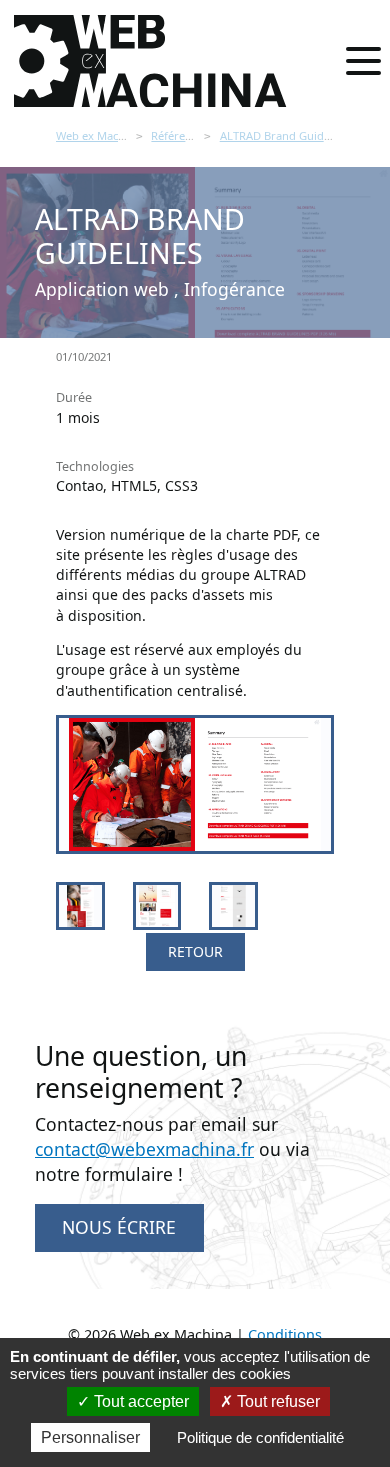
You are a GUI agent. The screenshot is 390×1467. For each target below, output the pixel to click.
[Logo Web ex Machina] (152, 61)
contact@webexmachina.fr (144, 1149)
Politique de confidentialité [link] (260, 1437)
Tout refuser (276, 1401)
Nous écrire (119, 1227)
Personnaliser (90, 1437)
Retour (195, 951)
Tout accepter (139, 1401)
